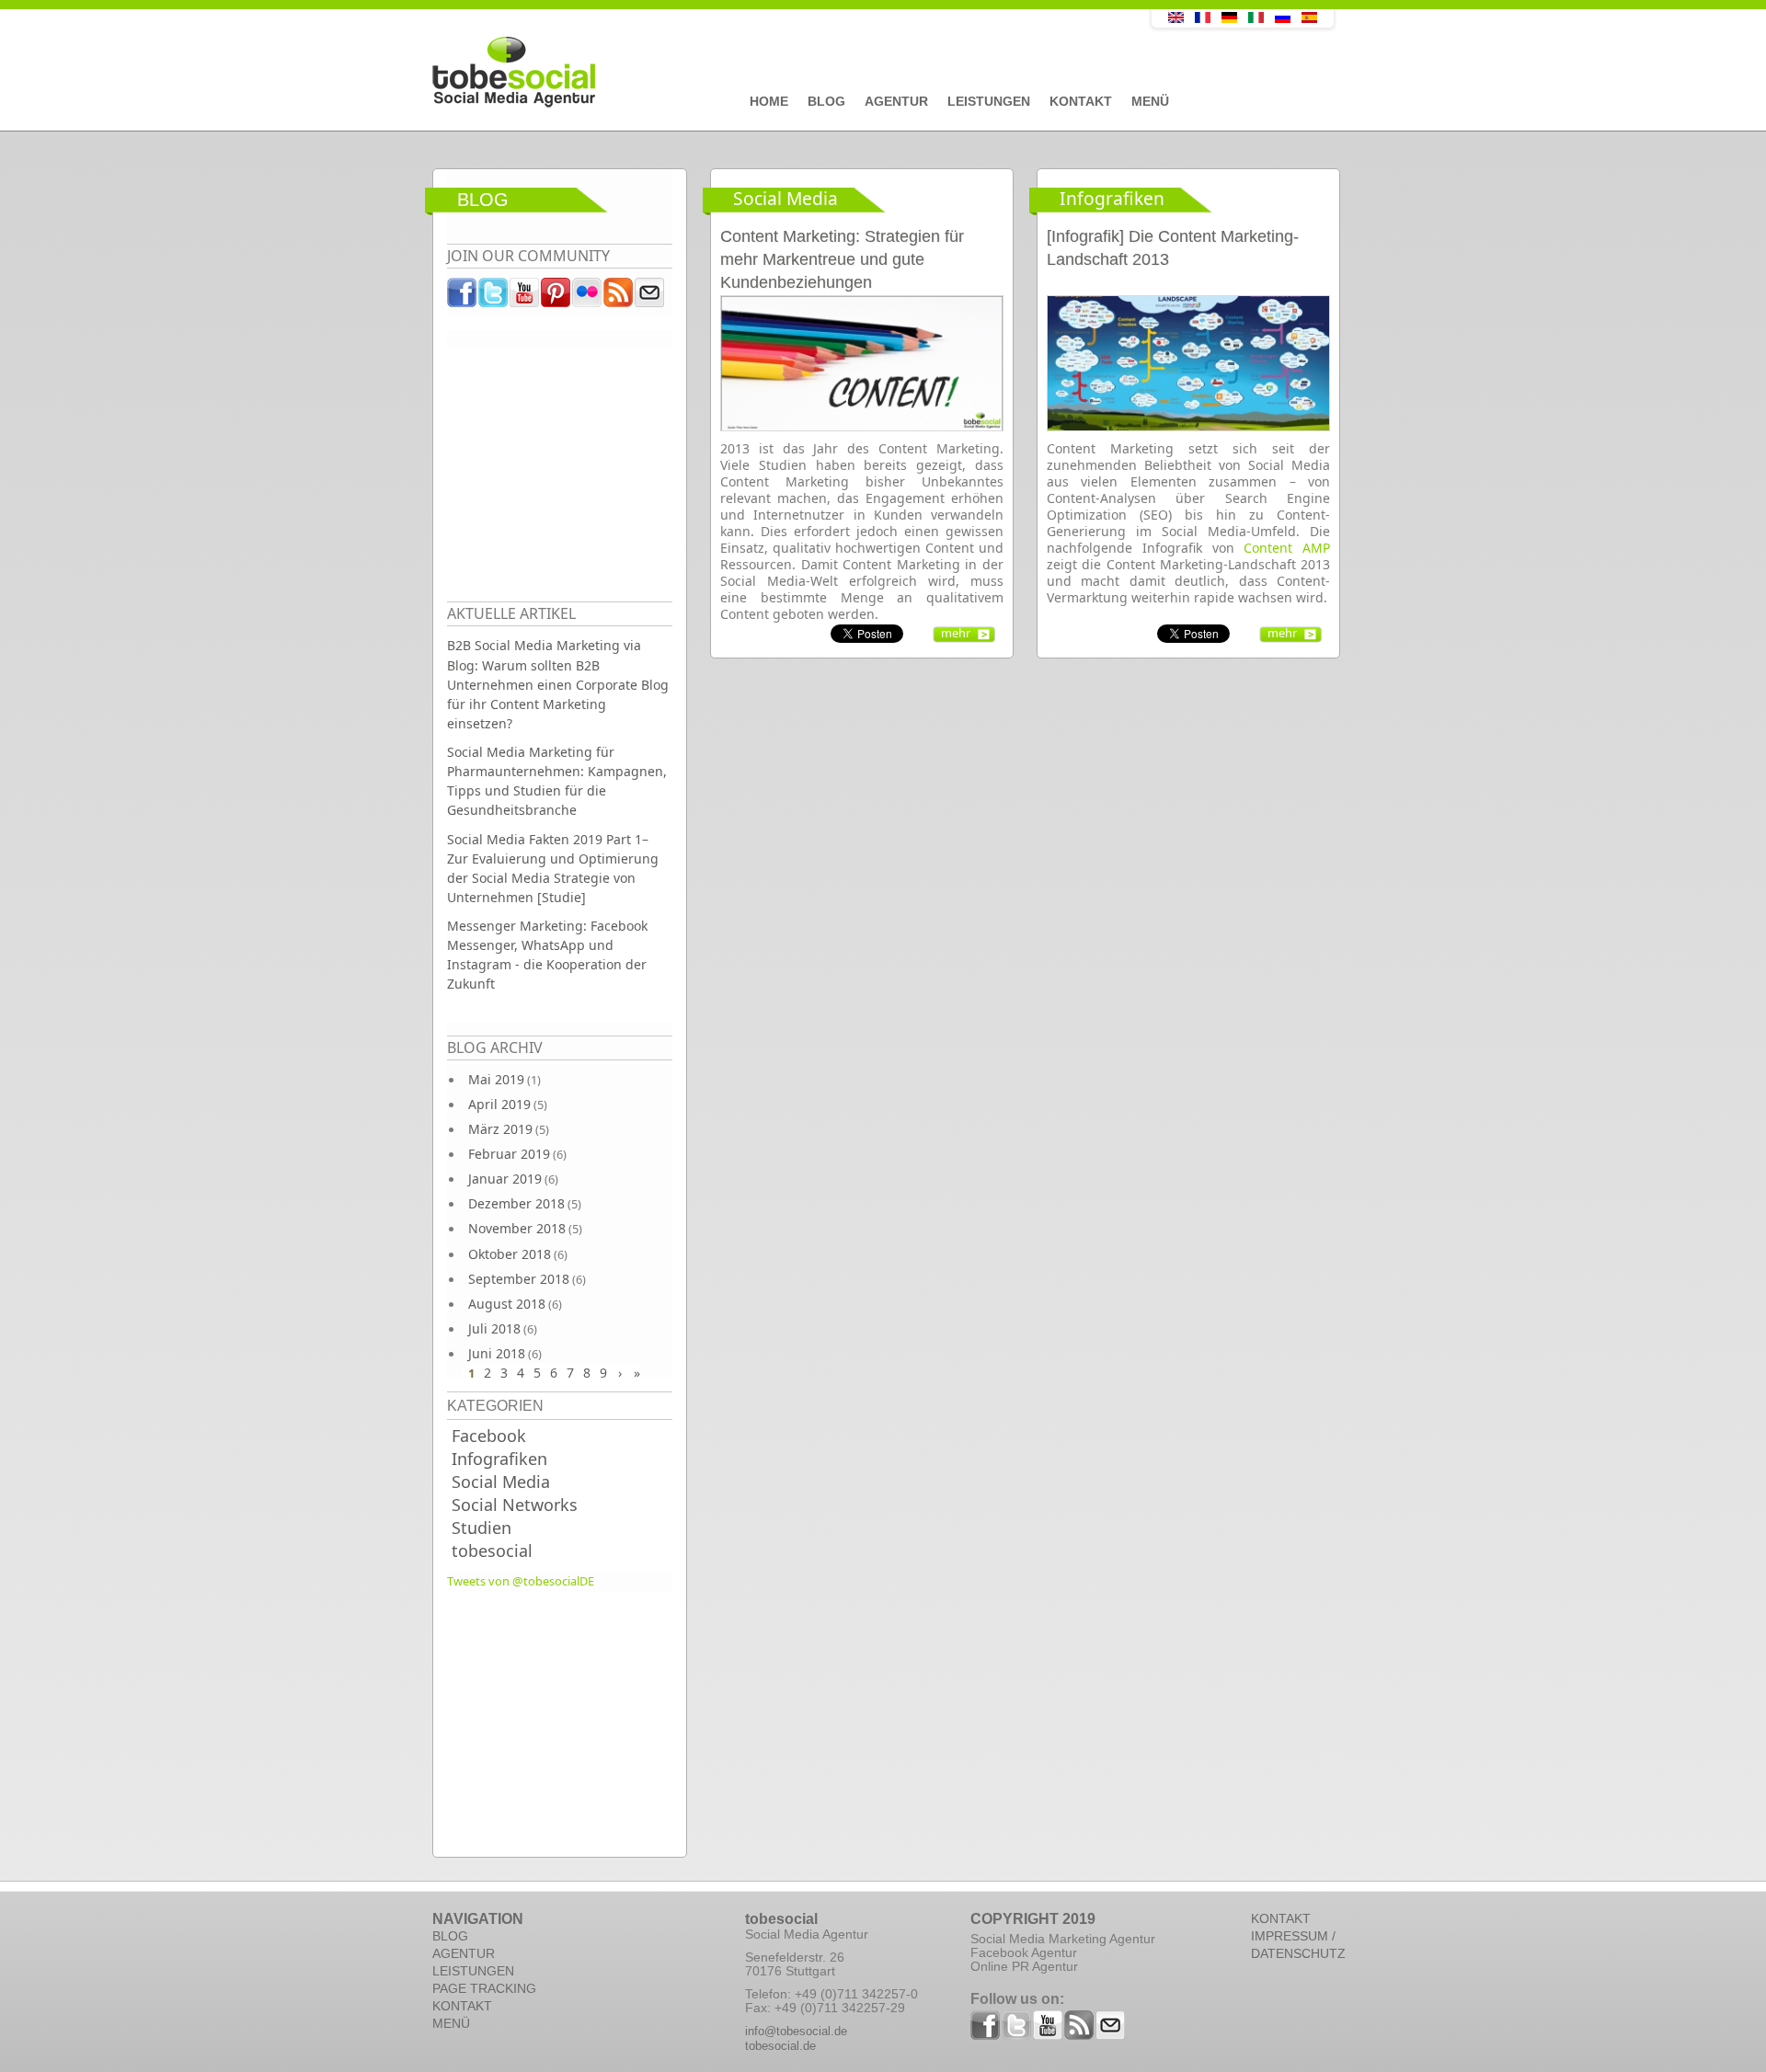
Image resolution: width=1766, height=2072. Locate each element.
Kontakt (1081, 101)
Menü (1150, 101)
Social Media (501, 1482)
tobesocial (492, 1551)
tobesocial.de (780, 2046)
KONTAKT (462, 2006)
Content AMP (1287, 548)
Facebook (489, 1436)
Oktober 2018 (510, 1254)
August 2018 (507, 1304)
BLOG (450, 1936)
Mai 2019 (496, 1079)
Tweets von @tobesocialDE (521, 1581)
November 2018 (517, 1228)
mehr (956, 633)
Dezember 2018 (516, 1203)
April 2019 (499, 1104)
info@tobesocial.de (796, 2031)
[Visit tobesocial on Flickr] (588, 297)
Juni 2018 (497, 1353)
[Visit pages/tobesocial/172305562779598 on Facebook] (463, 297)
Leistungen (989, 101)
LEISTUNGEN (473, 1971)
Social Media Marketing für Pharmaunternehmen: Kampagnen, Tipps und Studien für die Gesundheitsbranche (557, 781)
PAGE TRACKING (484, 1988)
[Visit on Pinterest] (556, 297)
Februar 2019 (509, 1154)
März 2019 (500, 1129)
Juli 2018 (494, 1328)
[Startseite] (750, 73)
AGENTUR (464, 1953)
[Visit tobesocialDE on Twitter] (494, 297)
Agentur (896, 101)
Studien (482, 1528)
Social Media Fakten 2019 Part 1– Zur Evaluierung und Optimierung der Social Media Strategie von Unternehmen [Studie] (553, 868)
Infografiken (499, 1459)
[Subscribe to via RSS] (619, 297)
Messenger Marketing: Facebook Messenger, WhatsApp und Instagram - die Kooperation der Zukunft (547, 955)
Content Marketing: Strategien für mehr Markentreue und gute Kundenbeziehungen (842, 259)
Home (769, 101)
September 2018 (519, 1279)
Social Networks (515, 1505)
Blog (826, 101)
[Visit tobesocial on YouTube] (525, 297)
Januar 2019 (505, 1179)
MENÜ (451, 2023)
